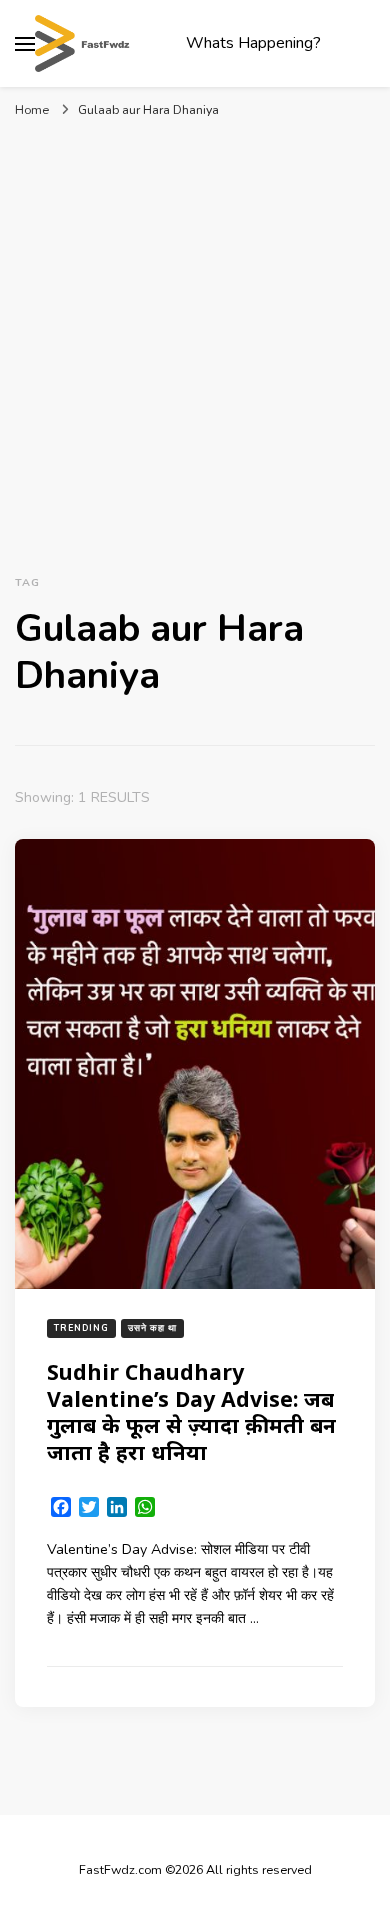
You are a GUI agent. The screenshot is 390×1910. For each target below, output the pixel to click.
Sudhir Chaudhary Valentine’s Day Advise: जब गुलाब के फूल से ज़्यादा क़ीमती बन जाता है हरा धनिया (191, 1411)
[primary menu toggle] (25, 44)
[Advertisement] (195, 343)
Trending (81, 1328)
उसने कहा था (152, 1328)
